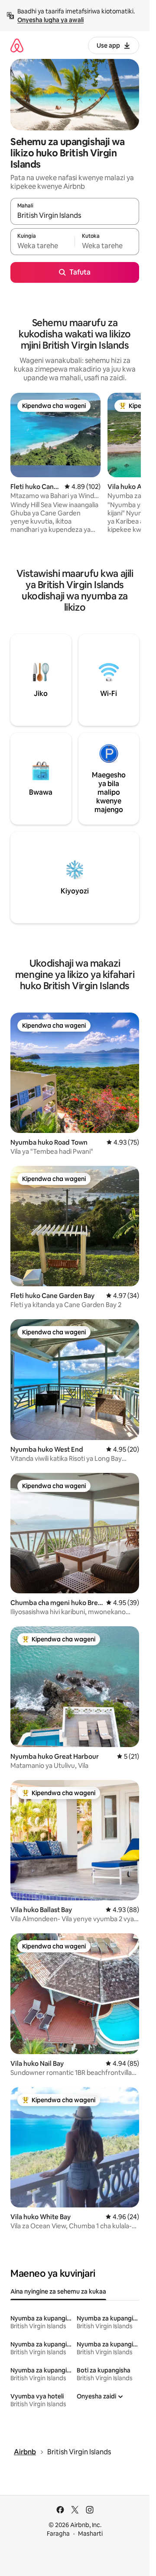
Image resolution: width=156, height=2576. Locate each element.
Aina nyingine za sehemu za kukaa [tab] (58, 2291)
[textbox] (42, 246)
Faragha (58, 2534)
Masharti (90, 2534)
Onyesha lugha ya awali (50, 20)
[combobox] (75, 215)
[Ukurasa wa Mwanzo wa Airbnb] (17, 45)
